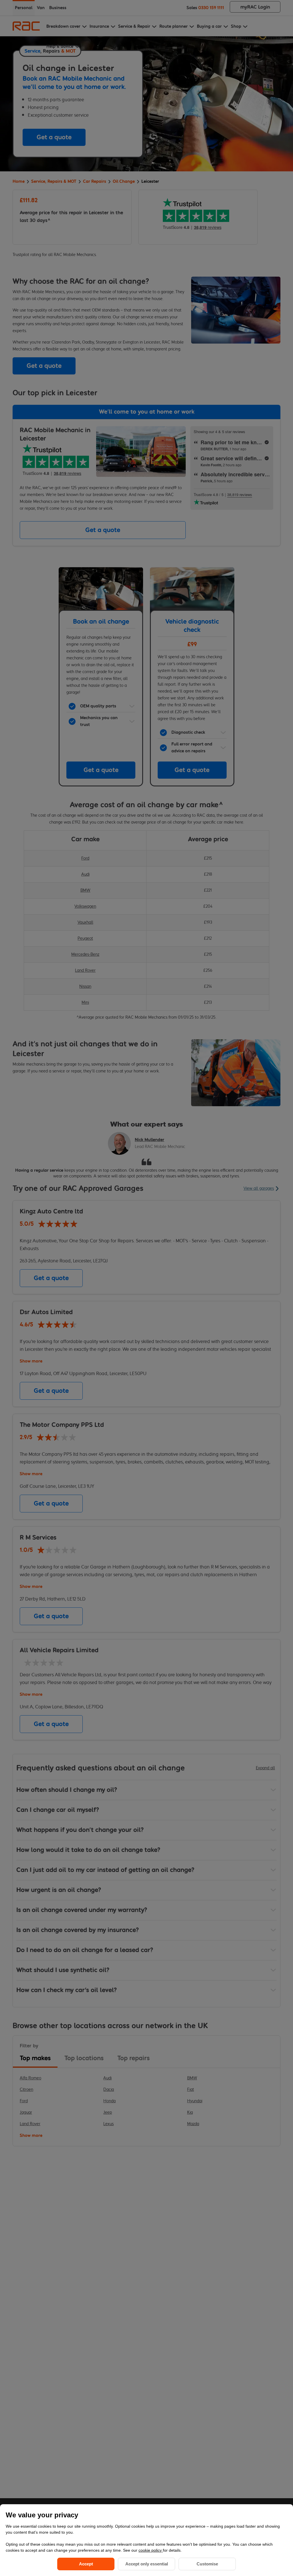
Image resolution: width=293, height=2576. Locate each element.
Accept (86, 2564)
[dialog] (146, 2540)
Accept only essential (147, 2564)
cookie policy (151, 2550)
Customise (207, 2564)
